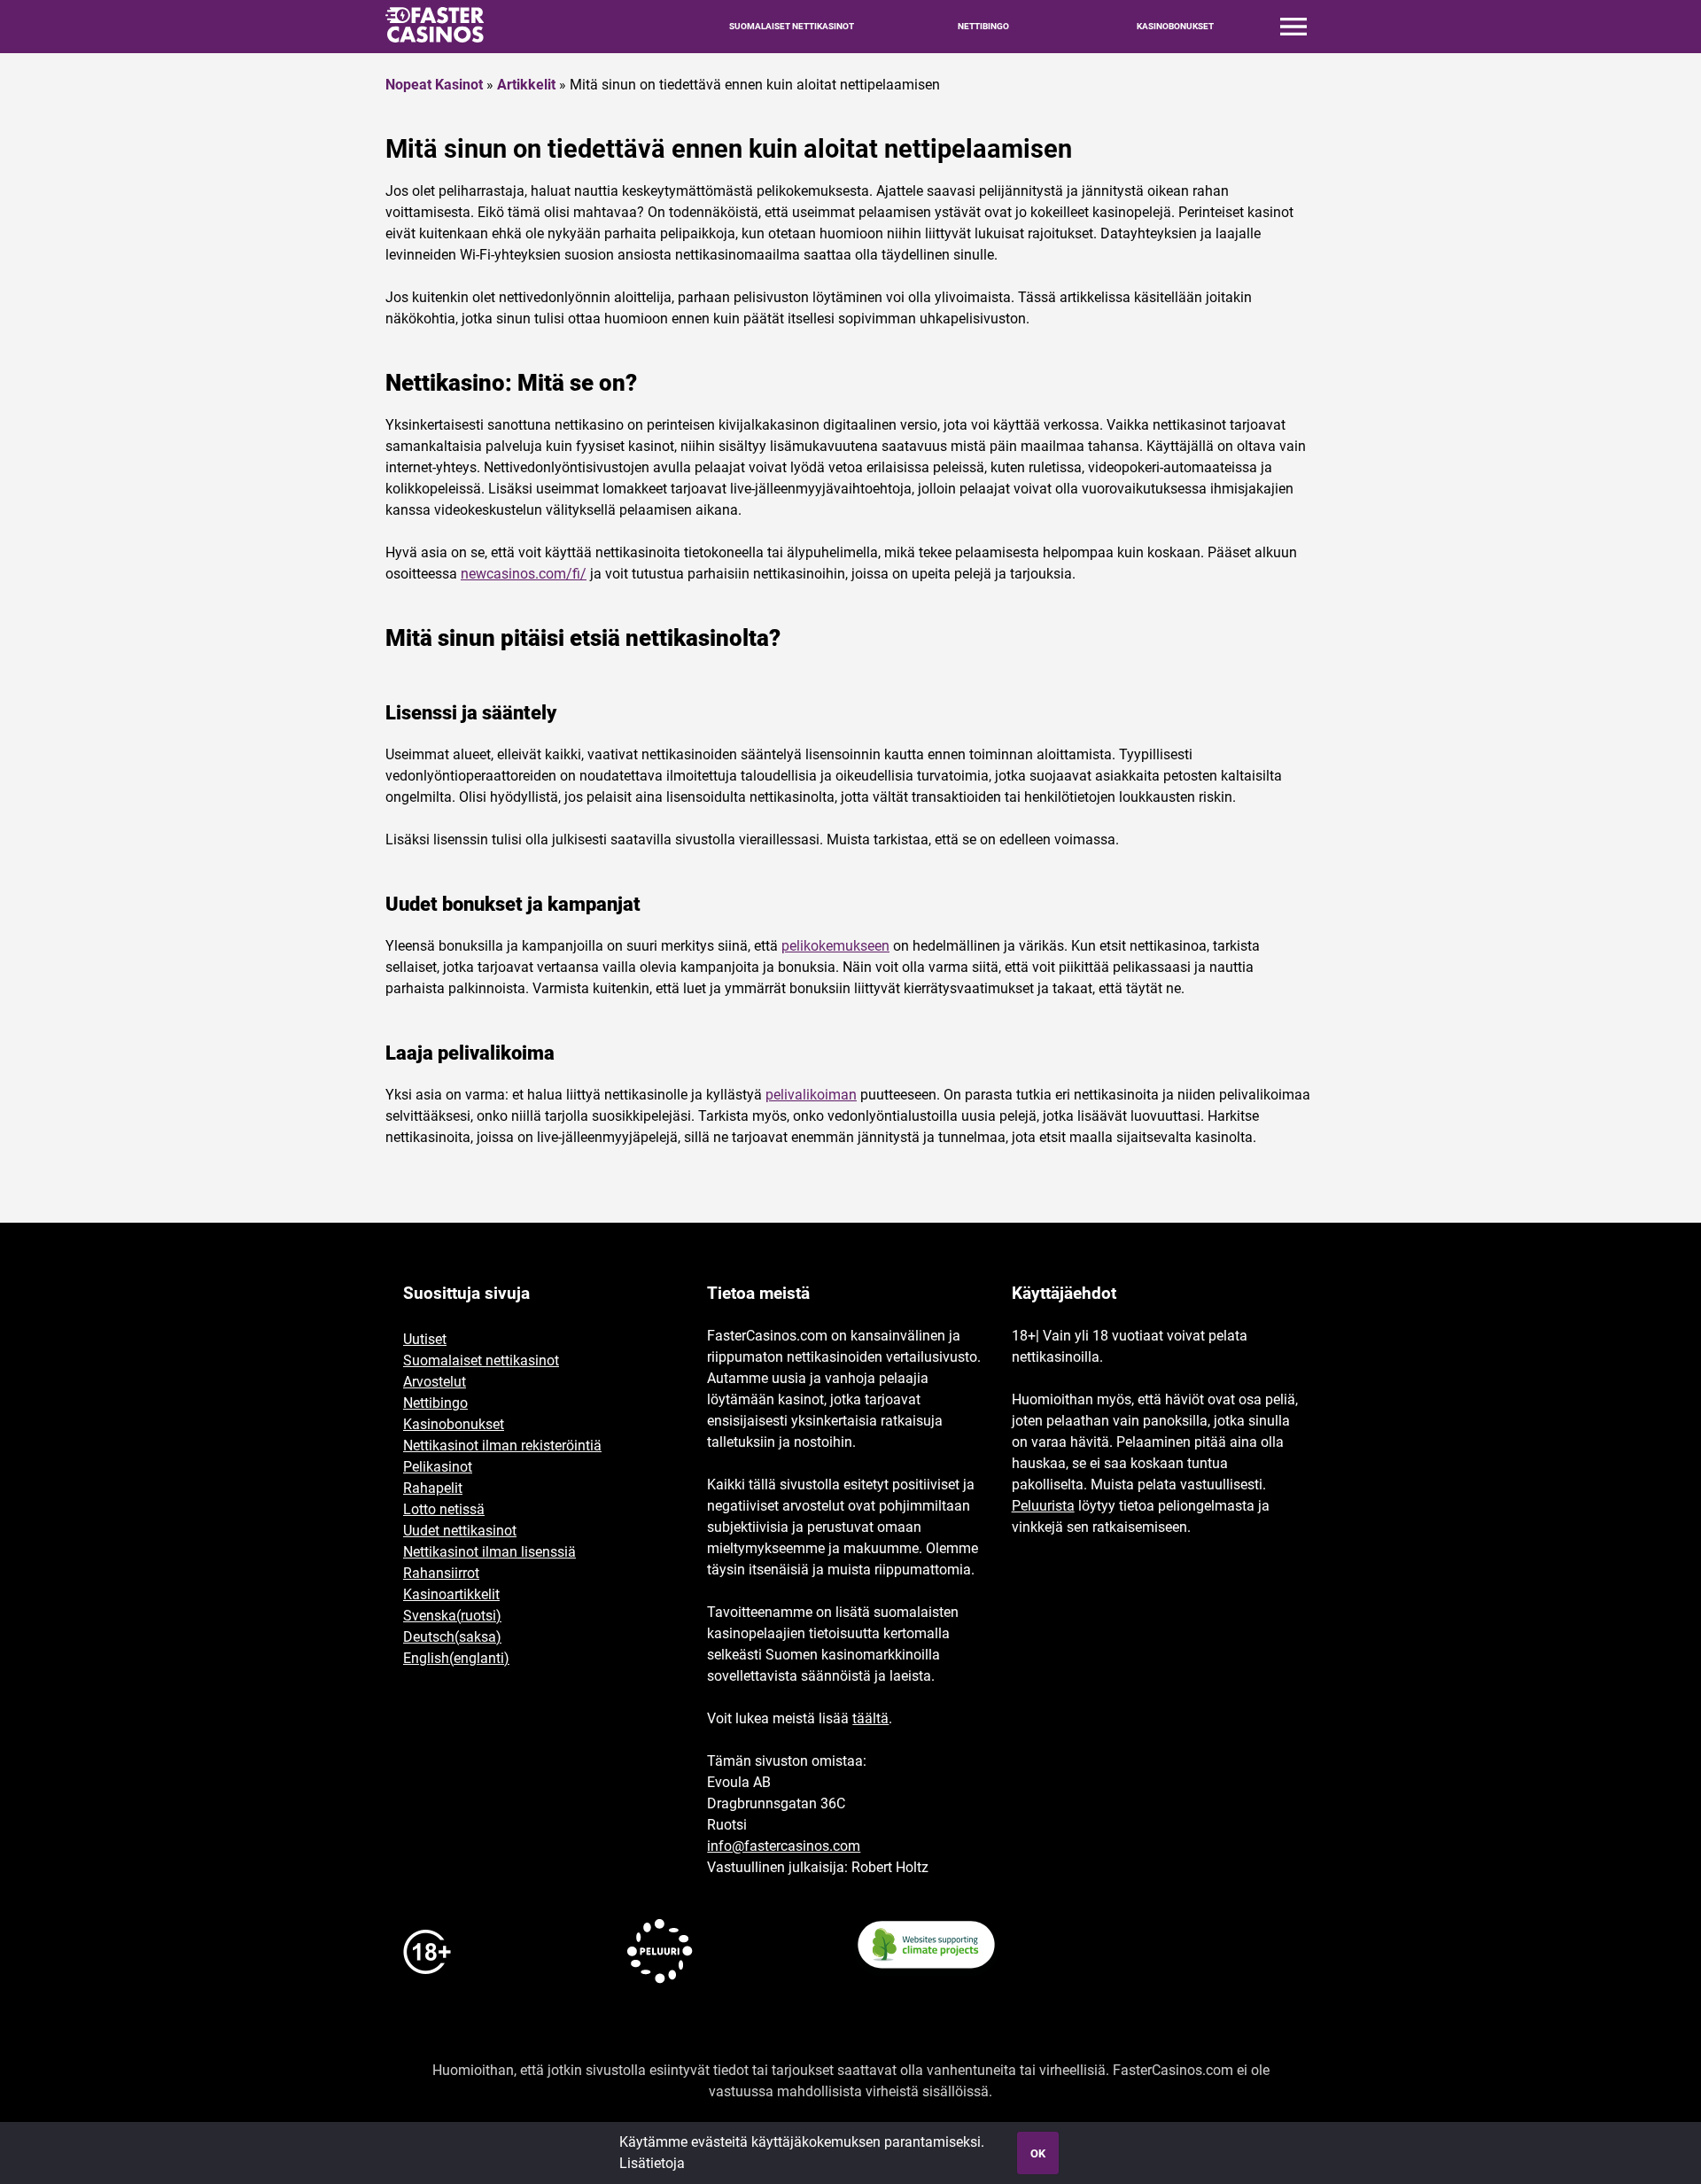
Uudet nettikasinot (460, 1531)
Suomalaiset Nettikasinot (792, 27)
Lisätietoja (652, 2163)
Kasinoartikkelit (451, 1594)
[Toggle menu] (1293, 27)
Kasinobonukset (1175, 27)
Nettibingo (983, 27)
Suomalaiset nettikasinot (481, 1360)
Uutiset (425, 1339)
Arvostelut (435, 1382)
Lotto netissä (444, 1509)
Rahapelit (433, 1488)
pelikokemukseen (835, 946)
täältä (870, 1718)
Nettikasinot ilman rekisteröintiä (502, 1446)
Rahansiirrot (441, 1573)
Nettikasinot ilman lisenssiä (489, 1552)
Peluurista (1043, 1506)
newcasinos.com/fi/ (524, 574)
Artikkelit (526, 85)
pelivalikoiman (811, 1095)
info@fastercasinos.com (784, 1846)
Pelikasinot (438, 1467)
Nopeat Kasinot (434, 85)
